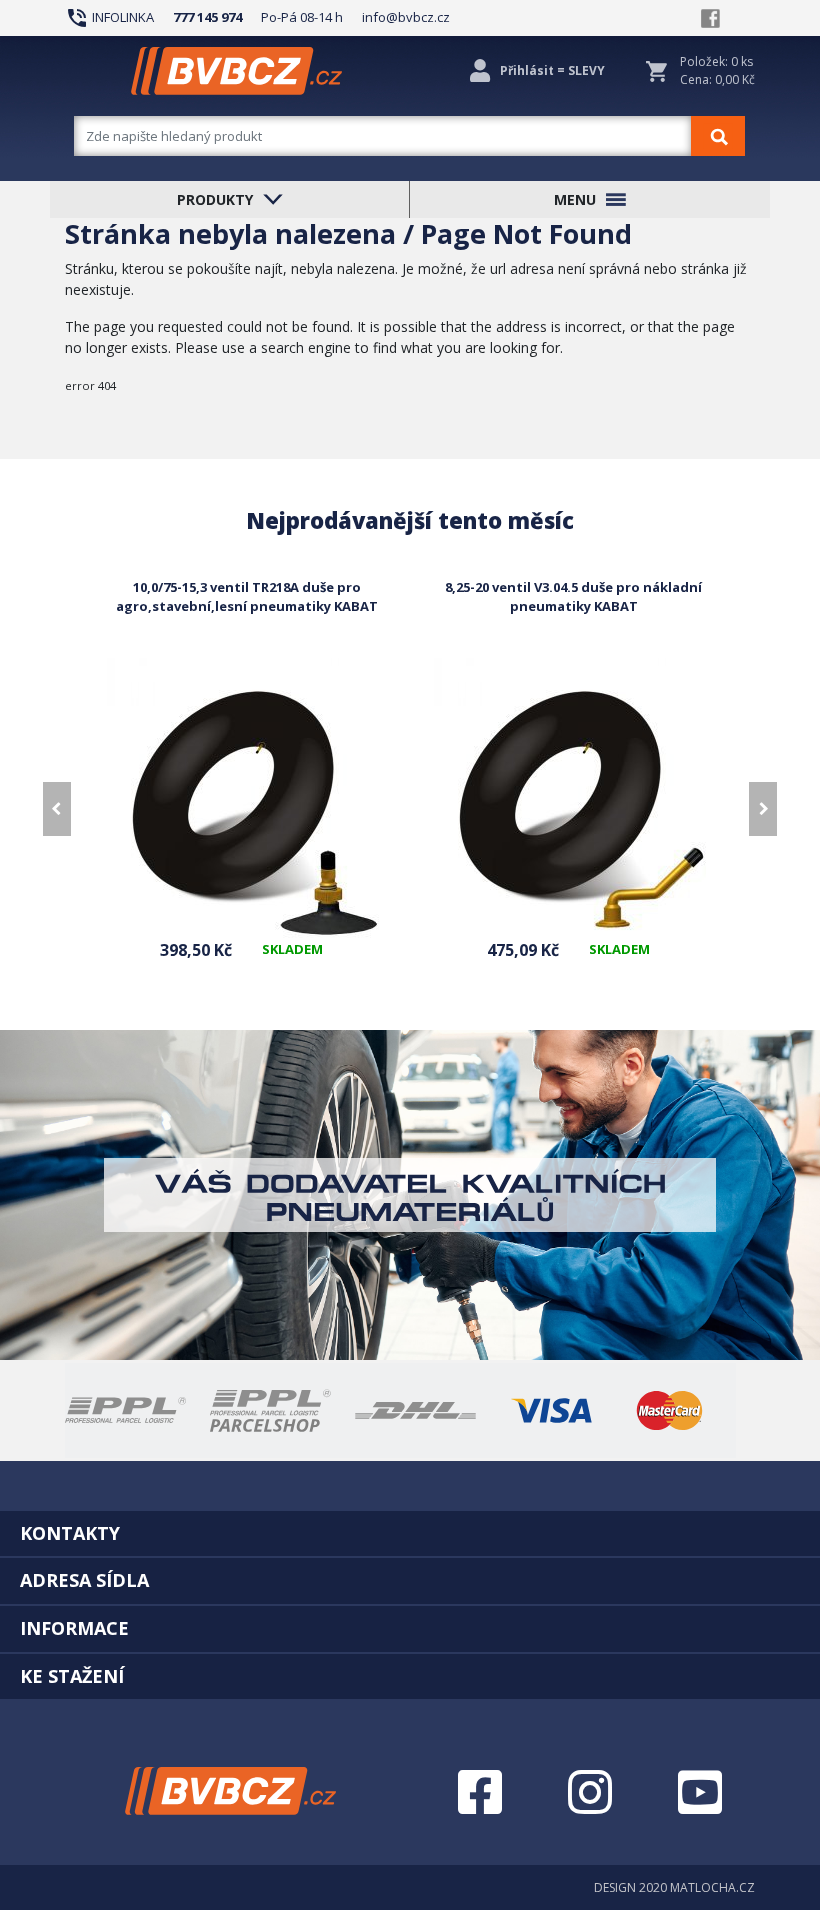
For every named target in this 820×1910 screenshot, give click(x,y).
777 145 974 (207, 17)
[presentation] (57, 809)
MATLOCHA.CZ (712, 1887)
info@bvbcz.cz (406, 17)
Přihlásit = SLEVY (552, 70)
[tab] (410, 1533)
